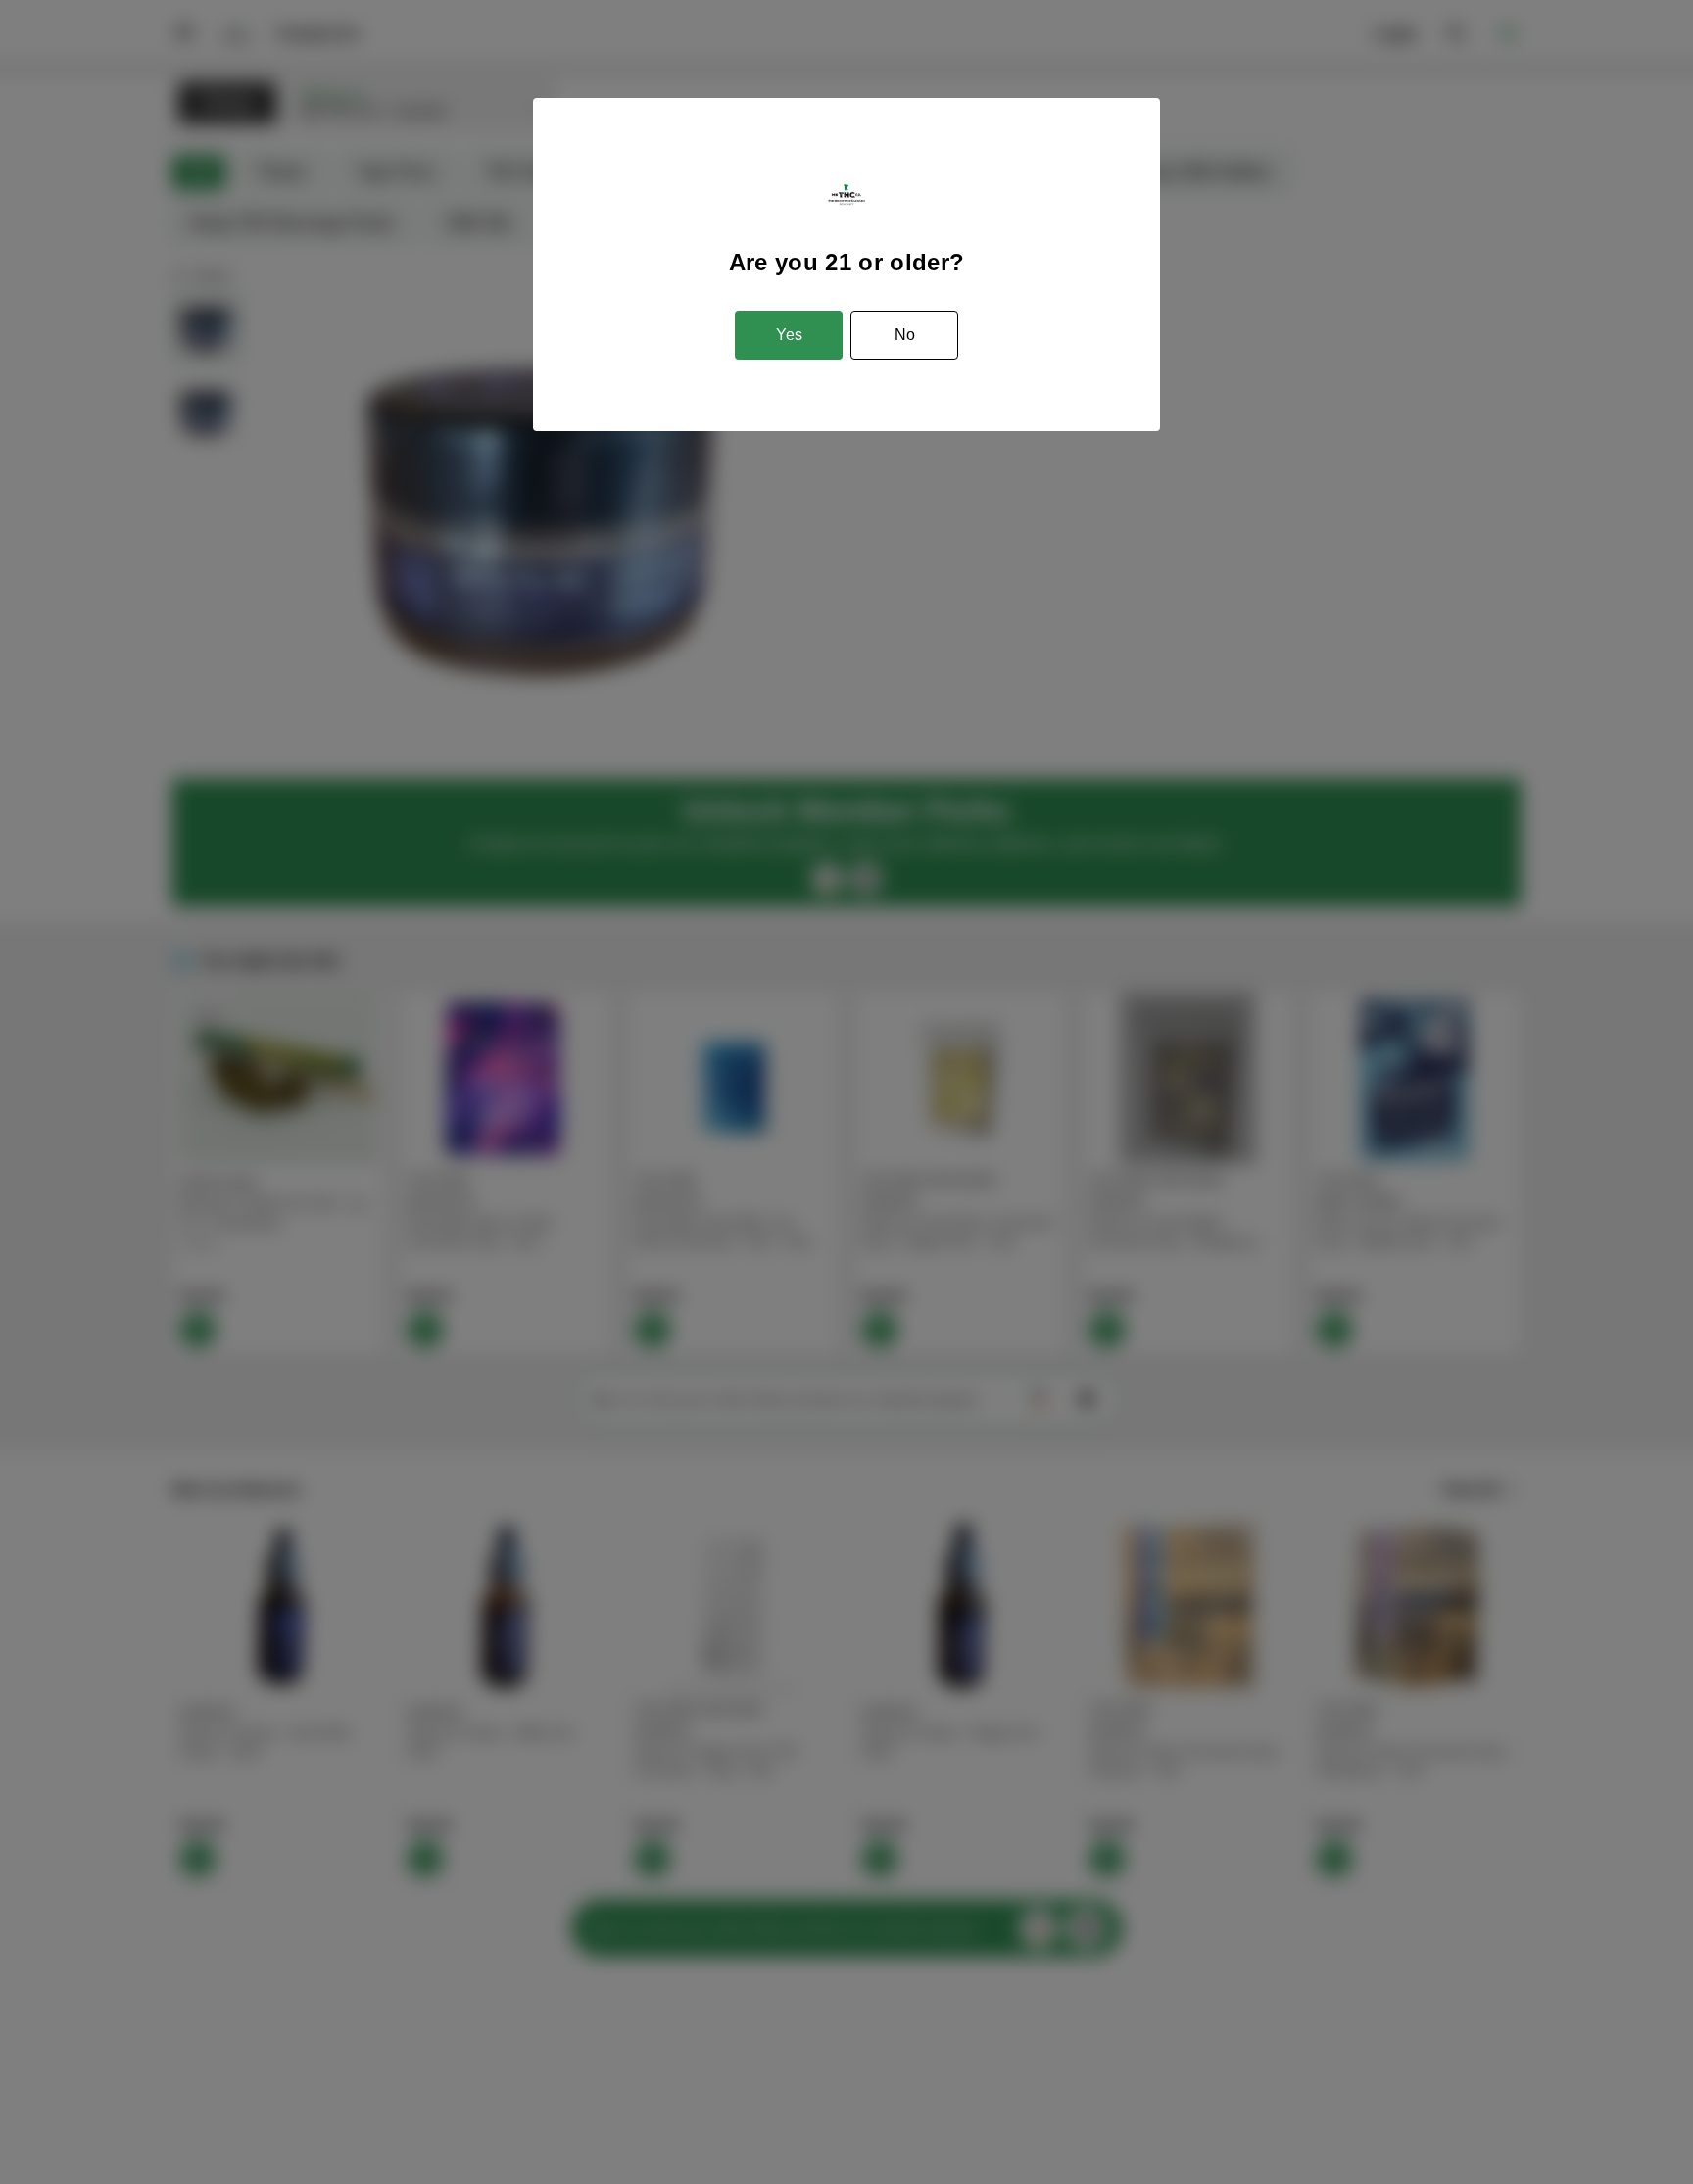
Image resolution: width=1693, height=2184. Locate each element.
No (905, 335)
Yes (789, 335)
